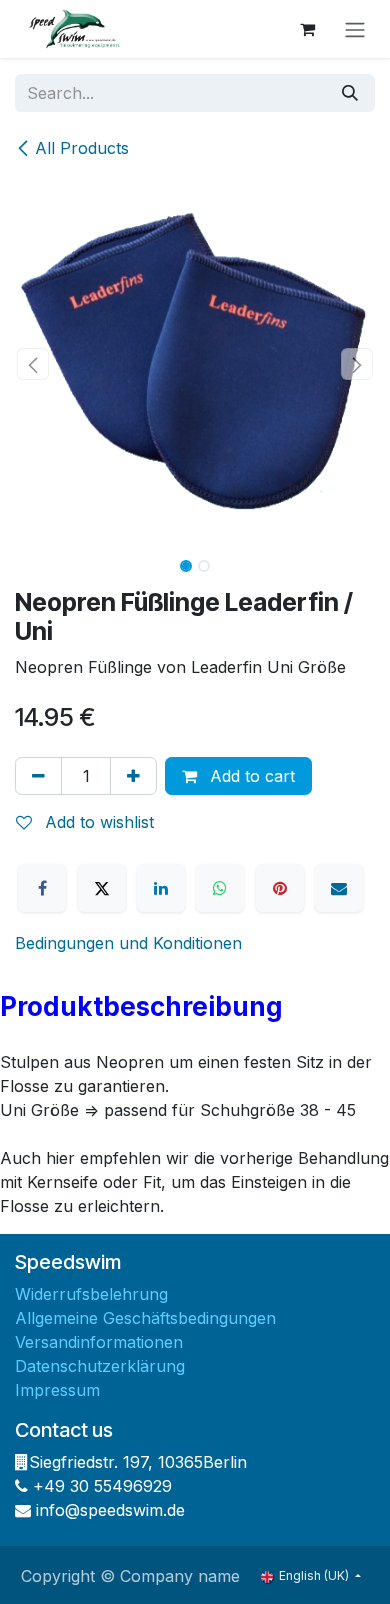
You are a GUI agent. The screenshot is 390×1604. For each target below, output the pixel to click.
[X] (102, 888)
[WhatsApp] (220, 888)
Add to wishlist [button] (97, 822)
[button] (33, 364)
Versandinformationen (99, 1342)
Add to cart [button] (250, 776)
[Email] (339, 888)
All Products (82, 148)
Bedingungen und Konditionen (128, 943)
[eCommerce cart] (307, 29)
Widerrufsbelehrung (91, 1294)
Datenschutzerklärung (100, 1366)
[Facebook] (42, 888)
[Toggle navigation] (355, 29)
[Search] (350, 93)
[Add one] (133, 776)
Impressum (57, 1390)
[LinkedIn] (161, 888)
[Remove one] (38, 776)
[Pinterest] (280, 888)
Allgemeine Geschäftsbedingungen (145, 1318)
